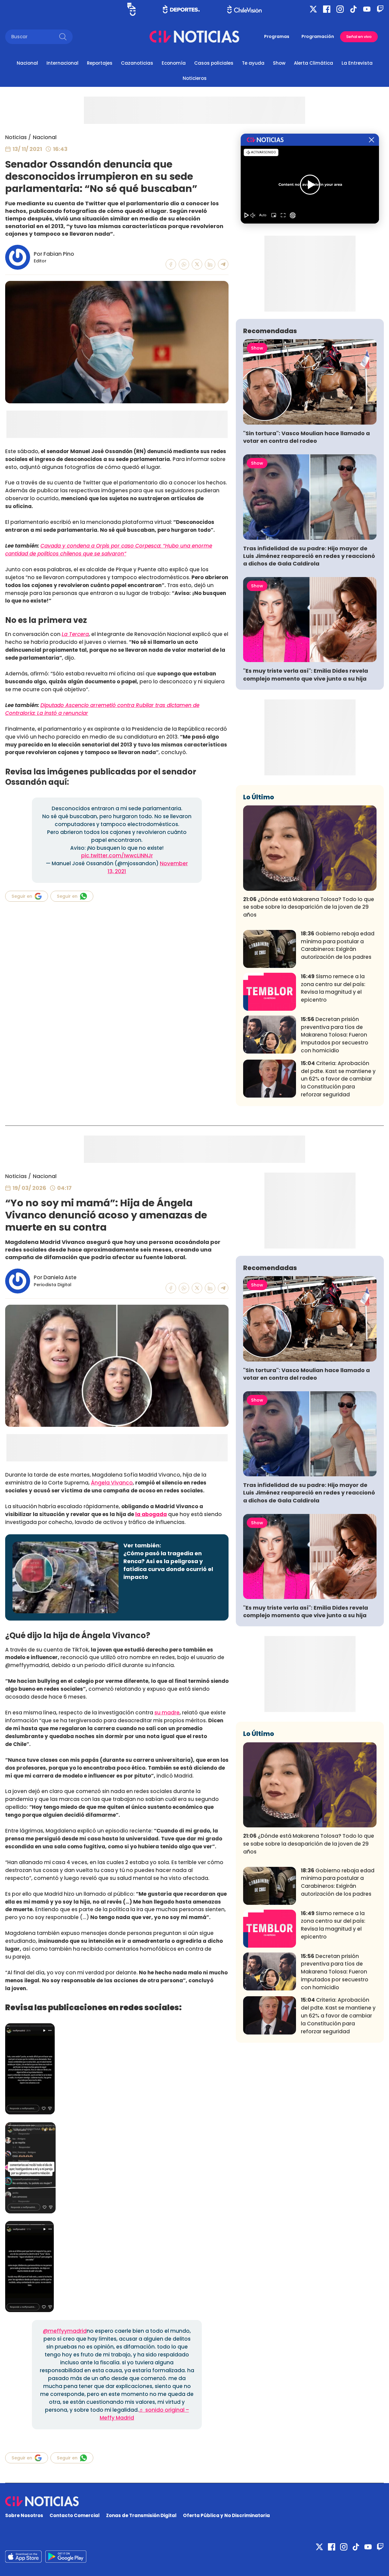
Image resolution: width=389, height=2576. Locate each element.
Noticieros (195, 78)
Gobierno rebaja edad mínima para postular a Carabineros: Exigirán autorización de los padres (338, 945)
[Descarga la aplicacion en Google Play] (23, 2557)
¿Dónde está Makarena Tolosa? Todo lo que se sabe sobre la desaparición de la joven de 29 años (309, 907)
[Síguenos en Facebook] (327, 9)
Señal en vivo (359, 37)
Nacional (27, 63)
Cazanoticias (137, 63)
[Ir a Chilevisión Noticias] (194, 37)
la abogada (151, 1514)
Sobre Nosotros (24, 2515)
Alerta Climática (313, 63)
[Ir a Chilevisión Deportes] (181, 9)
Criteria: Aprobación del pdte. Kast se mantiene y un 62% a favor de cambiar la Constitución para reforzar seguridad (338, 1079)
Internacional (62, 63)
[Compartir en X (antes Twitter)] (197, 264)
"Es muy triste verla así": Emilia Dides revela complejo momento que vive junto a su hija (306, 675)
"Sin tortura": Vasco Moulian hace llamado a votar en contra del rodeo (306, 437)
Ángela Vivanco (112, 1483)
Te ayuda (253, 63)
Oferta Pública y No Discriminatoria (226, 2515)
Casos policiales (214, 63)
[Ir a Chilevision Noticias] (194, 2501)
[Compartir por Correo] (223, 264)
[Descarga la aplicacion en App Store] (66, 2557)
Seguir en (22, 896)
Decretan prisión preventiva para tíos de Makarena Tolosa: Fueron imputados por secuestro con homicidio (335, 1035)
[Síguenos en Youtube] (367, 9)
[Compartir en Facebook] (171, 264)
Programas (277, 36)
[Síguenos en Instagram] (340, 9)
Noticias (16, 137)
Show (279, 63)
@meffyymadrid (65, 2331)
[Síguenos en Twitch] (380, 9)
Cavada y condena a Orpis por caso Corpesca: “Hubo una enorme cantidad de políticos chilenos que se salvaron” (109, 550)
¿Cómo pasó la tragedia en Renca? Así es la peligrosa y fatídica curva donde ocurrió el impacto (168, 1565)
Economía (174, 63)
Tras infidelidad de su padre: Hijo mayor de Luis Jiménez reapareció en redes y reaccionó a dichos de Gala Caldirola (309, 556)
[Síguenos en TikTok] (353, 9)
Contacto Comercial (75, 2515)
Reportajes (100, 63)
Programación (318, 36)
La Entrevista (357, 63)
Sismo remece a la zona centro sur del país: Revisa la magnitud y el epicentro (333, 988)
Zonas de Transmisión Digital (141, 2515)
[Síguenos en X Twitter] (313, 9)
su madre (167, 1713)
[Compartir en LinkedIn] (210, 264)
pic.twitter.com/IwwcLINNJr (117, 856)
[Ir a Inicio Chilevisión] (244, 9)
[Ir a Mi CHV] (131, 9)
